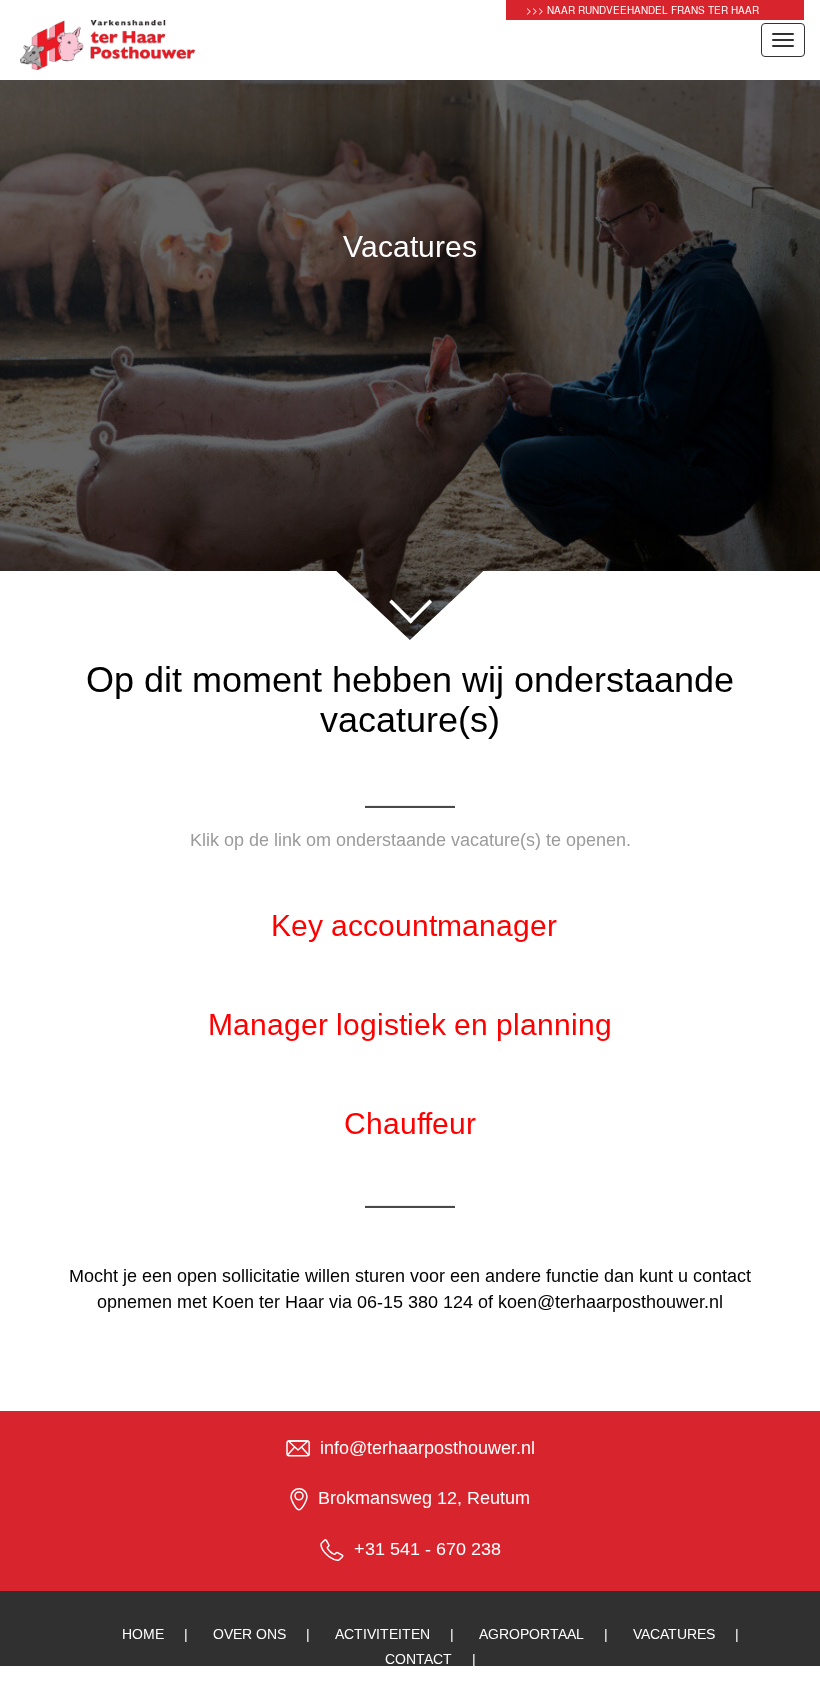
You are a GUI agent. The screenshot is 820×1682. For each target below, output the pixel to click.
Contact (418, 1659)
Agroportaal (531, 1634)
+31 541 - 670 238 (427, 1549)
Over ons (249, 1634)
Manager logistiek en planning (410, 1024)
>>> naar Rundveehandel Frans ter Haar (642, 10)
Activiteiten (382, 1634)
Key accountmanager (414, 925)
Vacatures (674, 1634)
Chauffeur (410, 1123)
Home (143, 1634)
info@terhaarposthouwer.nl (427, 1448)
